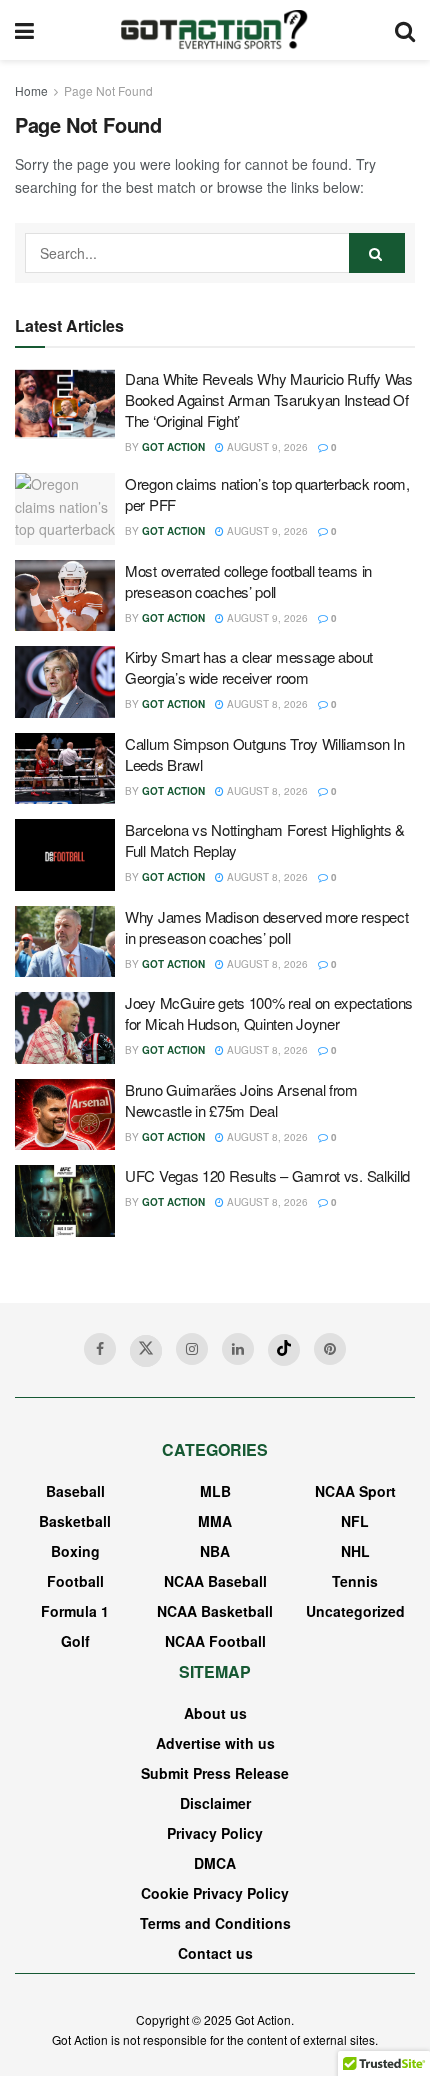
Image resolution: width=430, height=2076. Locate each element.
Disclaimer (215, 1803)
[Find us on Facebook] (100, 1349)
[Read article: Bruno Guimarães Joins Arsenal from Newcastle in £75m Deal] (65, 1115)
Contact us (215, 1953)
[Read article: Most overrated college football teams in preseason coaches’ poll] (65, 596)
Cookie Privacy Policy (215, 1893)
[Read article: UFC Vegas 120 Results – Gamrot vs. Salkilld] (65, 1201)
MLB (215, 1491)
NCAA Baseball (215, 1581)
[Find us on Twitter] (146, 1351)
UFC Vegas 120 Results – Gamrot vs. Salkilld (267, 1175)
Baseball (75, 1491)
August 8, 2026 (266, 704)
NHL (355, 1551)
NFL (355, 1521)
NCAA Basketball (215, 1611)
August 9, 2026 (266, 447)
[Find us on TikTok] (284, 1350)
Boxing (75, 1551)
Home (31, 90)
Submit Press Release (215, 1773)
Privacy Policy (215, 1833)
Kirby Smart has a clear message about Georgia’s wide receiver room (249, 667)
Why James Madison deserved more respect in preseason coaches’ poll (266, 927)
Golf (75, 1641)
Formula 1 (75, 1611)
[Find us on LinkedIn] (238, 1349)
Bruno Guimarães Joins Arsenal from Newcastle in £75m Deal (241, 1100)
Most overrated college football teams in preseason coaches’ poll (248, 581)
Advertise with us (215, 1743)
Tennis (355, 1581)
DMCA (215, 1863)
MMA (215, 1521)
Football (75, 1581)
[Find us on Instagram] (192, 1349)
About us (215, 1713)
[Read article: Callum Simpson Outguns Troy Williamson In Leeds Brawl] (65, 769)
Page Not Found (108, 90)
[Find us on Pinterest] (330, 1349)
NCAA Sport (355, 1491)
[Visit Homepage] (214, 30)
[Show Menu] (24, 30)
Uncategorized (355, 1611)
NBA (215, 1551)
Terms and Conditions (215, 1923)
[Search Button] (405, 30)
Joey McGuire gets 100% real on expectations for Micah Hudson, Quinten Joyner (269, 1013)
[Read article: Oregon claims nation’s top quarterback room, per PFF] (65, 509)
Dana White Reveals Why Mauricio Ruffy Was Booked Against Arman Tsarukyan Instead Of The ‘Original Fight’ (269, 399)
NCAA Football (215, 1641)
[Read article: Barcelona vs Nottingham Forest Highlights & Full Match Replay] (65, 855)
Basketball (75, 1521)
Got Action (173, 447)
